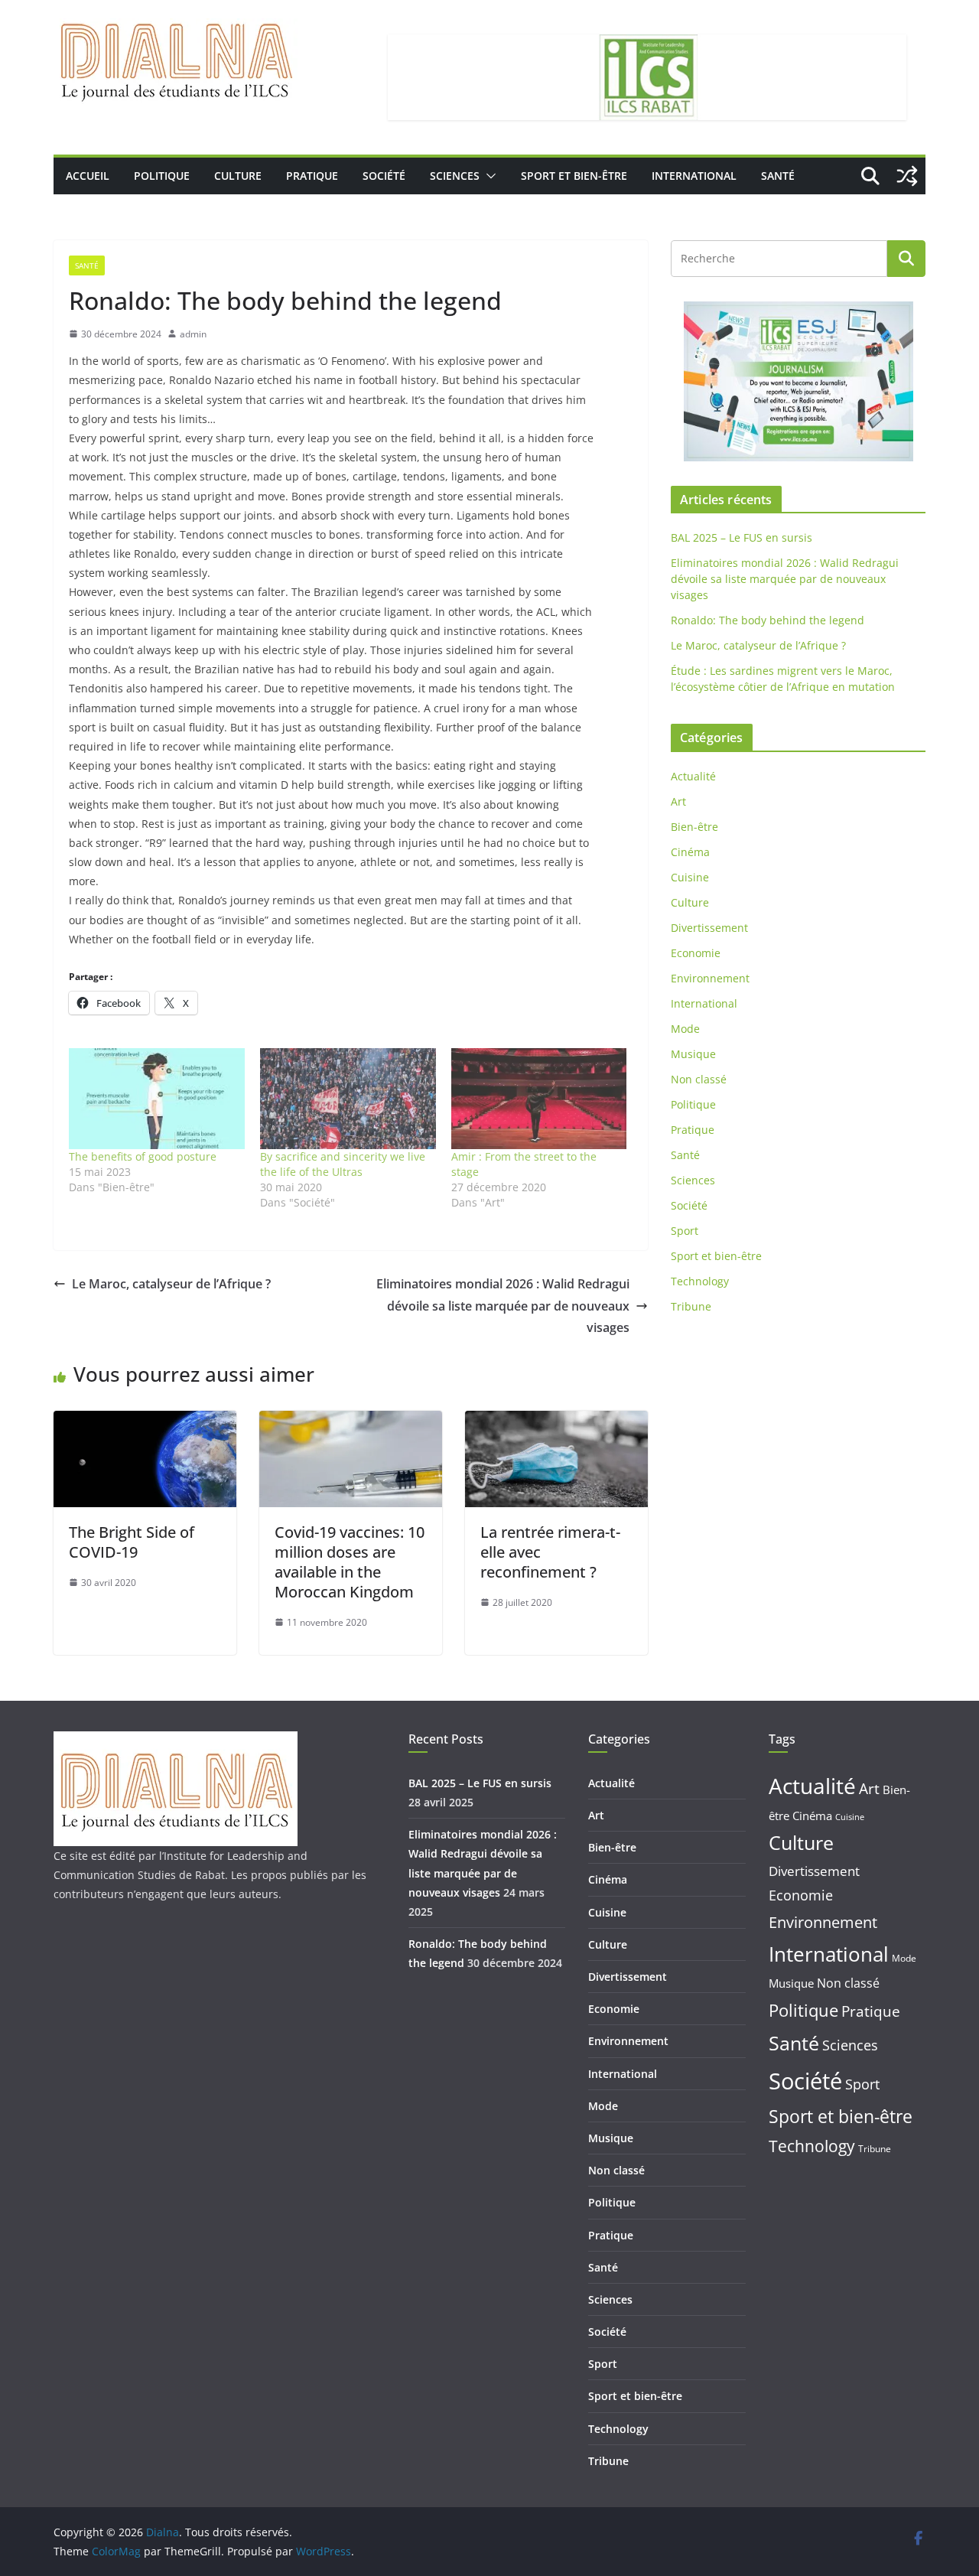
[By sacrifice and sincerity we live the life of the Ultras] (348, 1098)
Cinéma (690, 852)
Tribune (691, 1306)
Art (678, 801)
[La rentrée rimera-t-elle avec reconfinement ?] (556, 1422)
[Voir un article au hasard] (907, 176)
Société (384, 176)
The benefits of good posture (143, 1156)
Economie (696, 953)
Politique (162, 176)
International (694, 176)
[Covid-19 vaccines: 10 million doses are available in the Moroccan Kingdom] (351, 1422)
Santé (778, 176)
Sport (685, 1231)
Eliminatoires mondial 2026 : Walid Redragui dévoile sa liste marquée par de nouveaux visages (503, 1306)
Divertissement (709, 928)
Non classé (699, 1079)
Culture (238, 176)
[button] (488, 176)
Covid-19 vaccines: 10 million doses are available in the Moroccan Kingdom (350, 1562)
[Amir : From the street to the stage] (539, 1098)
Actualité (693, 776)
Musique (693, 1054)
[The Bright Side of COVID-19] (145, 1422)
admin (193, 334)
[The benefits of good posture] (157, 1098)
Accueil (88, 176)
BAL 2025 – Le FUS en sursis (742, 537)
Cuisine (690, 877)
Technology (700, 1281)
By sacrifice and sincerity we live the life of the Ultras (343, 1164)
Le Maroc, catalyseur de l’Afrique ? (171, 1284)
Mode (685, 1029)
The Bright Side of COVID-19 (132, 1542)
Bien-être (694, 827)
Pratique (312, 176)
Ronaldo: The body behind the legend (768, 620)
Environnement (710, 978)
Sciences (455, 176)
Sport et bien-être (574, 176)
